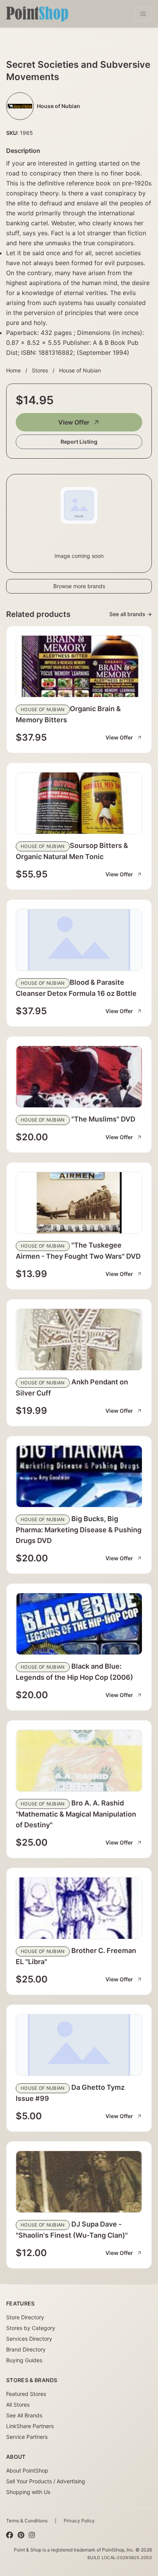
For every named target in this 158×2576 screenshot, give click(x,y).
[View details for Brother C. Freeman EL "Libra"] (79, 1908)
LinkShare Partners (30, 2426)
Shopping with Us (28, 2492)
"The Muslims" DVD (103, 1119)
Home (13, 370)
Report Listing (79, 442)
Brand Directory (26, 2349)
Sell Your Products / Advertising (46, 2481)
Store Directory (25, 2317)
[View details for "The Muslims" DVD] (79, 1077)
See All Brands (24, 2415)
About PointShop (27, 2470)
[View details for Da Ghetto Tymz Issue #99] (79, 2045)
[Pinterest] (21, 2535)
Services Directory (29, 2339)
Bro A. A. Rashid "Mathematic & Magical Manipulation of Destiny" (76, 1814)
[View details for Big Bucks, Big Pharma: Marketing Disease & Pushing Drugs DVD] (79, 1476)
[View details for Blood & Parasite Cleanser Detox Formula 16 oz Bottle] (79, 940)
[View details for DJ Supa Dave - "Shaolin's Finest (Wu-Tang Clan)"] (79, 2182)
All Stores (18, 2405)
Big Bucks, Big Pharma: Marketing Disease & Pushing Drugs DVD (79, 1530)
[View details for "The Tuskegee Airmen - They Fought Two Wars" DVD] (79, 1203)
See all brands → (131, 614)
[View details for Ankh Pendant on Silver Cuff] (79, 1340)
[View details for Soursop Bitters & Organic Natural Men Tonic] (79, 803)
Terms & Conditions (27, 2521)
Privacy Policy (79, 2521)
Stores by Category (31, 2328)
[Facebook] (10, 2535)
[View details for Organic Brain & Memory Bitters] (79, 666)
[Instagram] (32, 2535)
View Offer (74, 422)
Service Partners (27, 2437)
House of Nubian (80, 370)
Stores (40, 370)
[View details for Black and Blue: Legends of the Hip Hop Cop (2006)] (79, 1624)
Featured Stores (26, 2394)
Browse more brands (79, 586)
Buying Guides (24, 2360)
